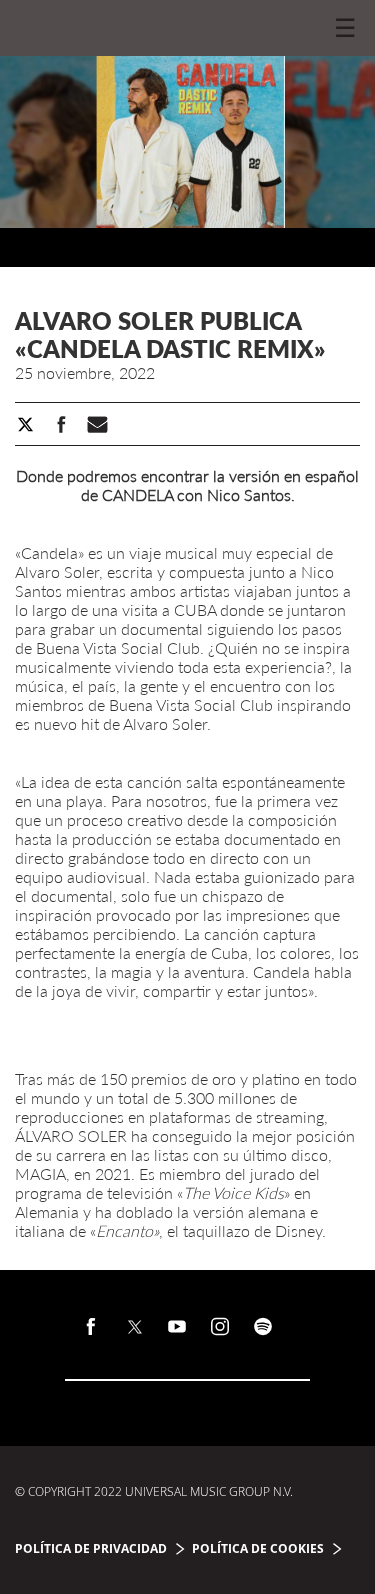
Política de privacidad (91, 1548)
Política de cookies (258, 1548)
